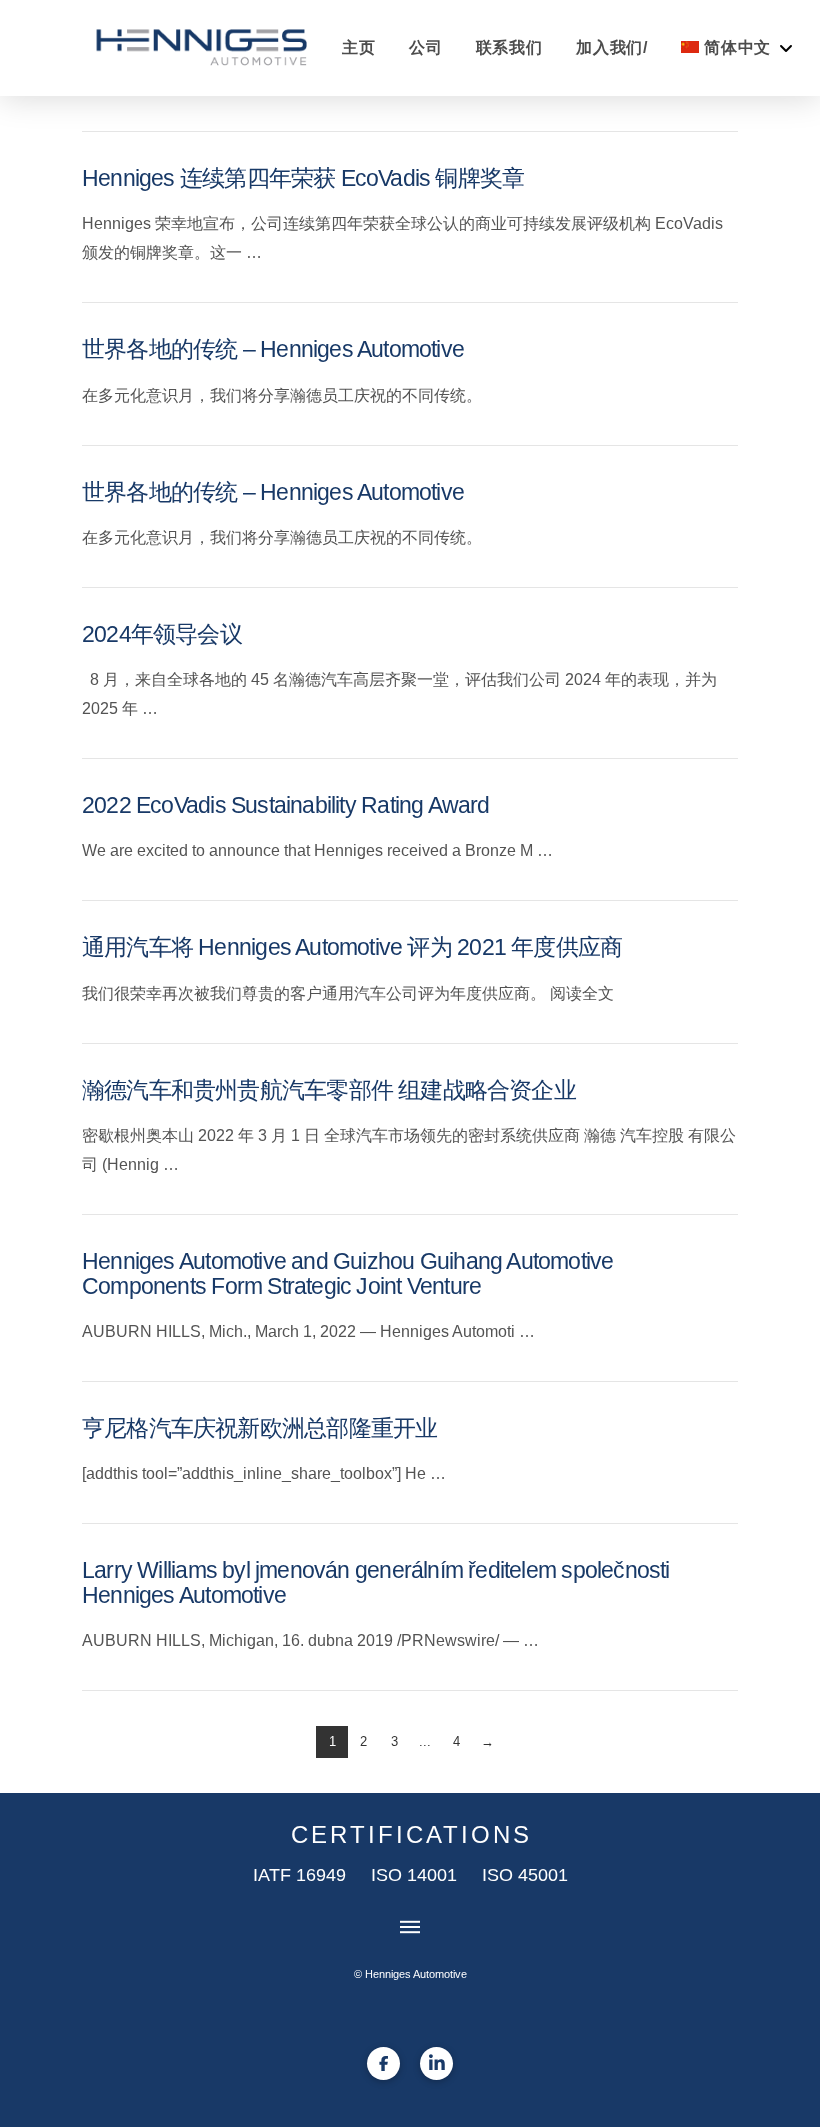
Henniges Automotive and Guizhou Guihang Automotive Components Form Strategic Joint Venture (348, 1274)
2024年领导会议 (162, 634)
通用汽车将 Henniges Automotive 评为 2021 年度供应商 (352, 947)
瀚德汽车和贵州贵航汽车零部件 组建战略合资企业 (329, 1090)
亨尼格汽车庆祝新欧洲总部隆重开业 (259, 1428)
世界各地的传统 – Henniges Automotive (273, 349)
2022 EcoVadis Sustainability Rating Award (286, 805)
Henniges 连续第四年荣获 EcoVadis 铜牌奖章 (303, 178)
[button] (410, 1927)
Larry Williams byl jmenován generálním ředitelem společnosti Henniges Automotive (376, 1583)
